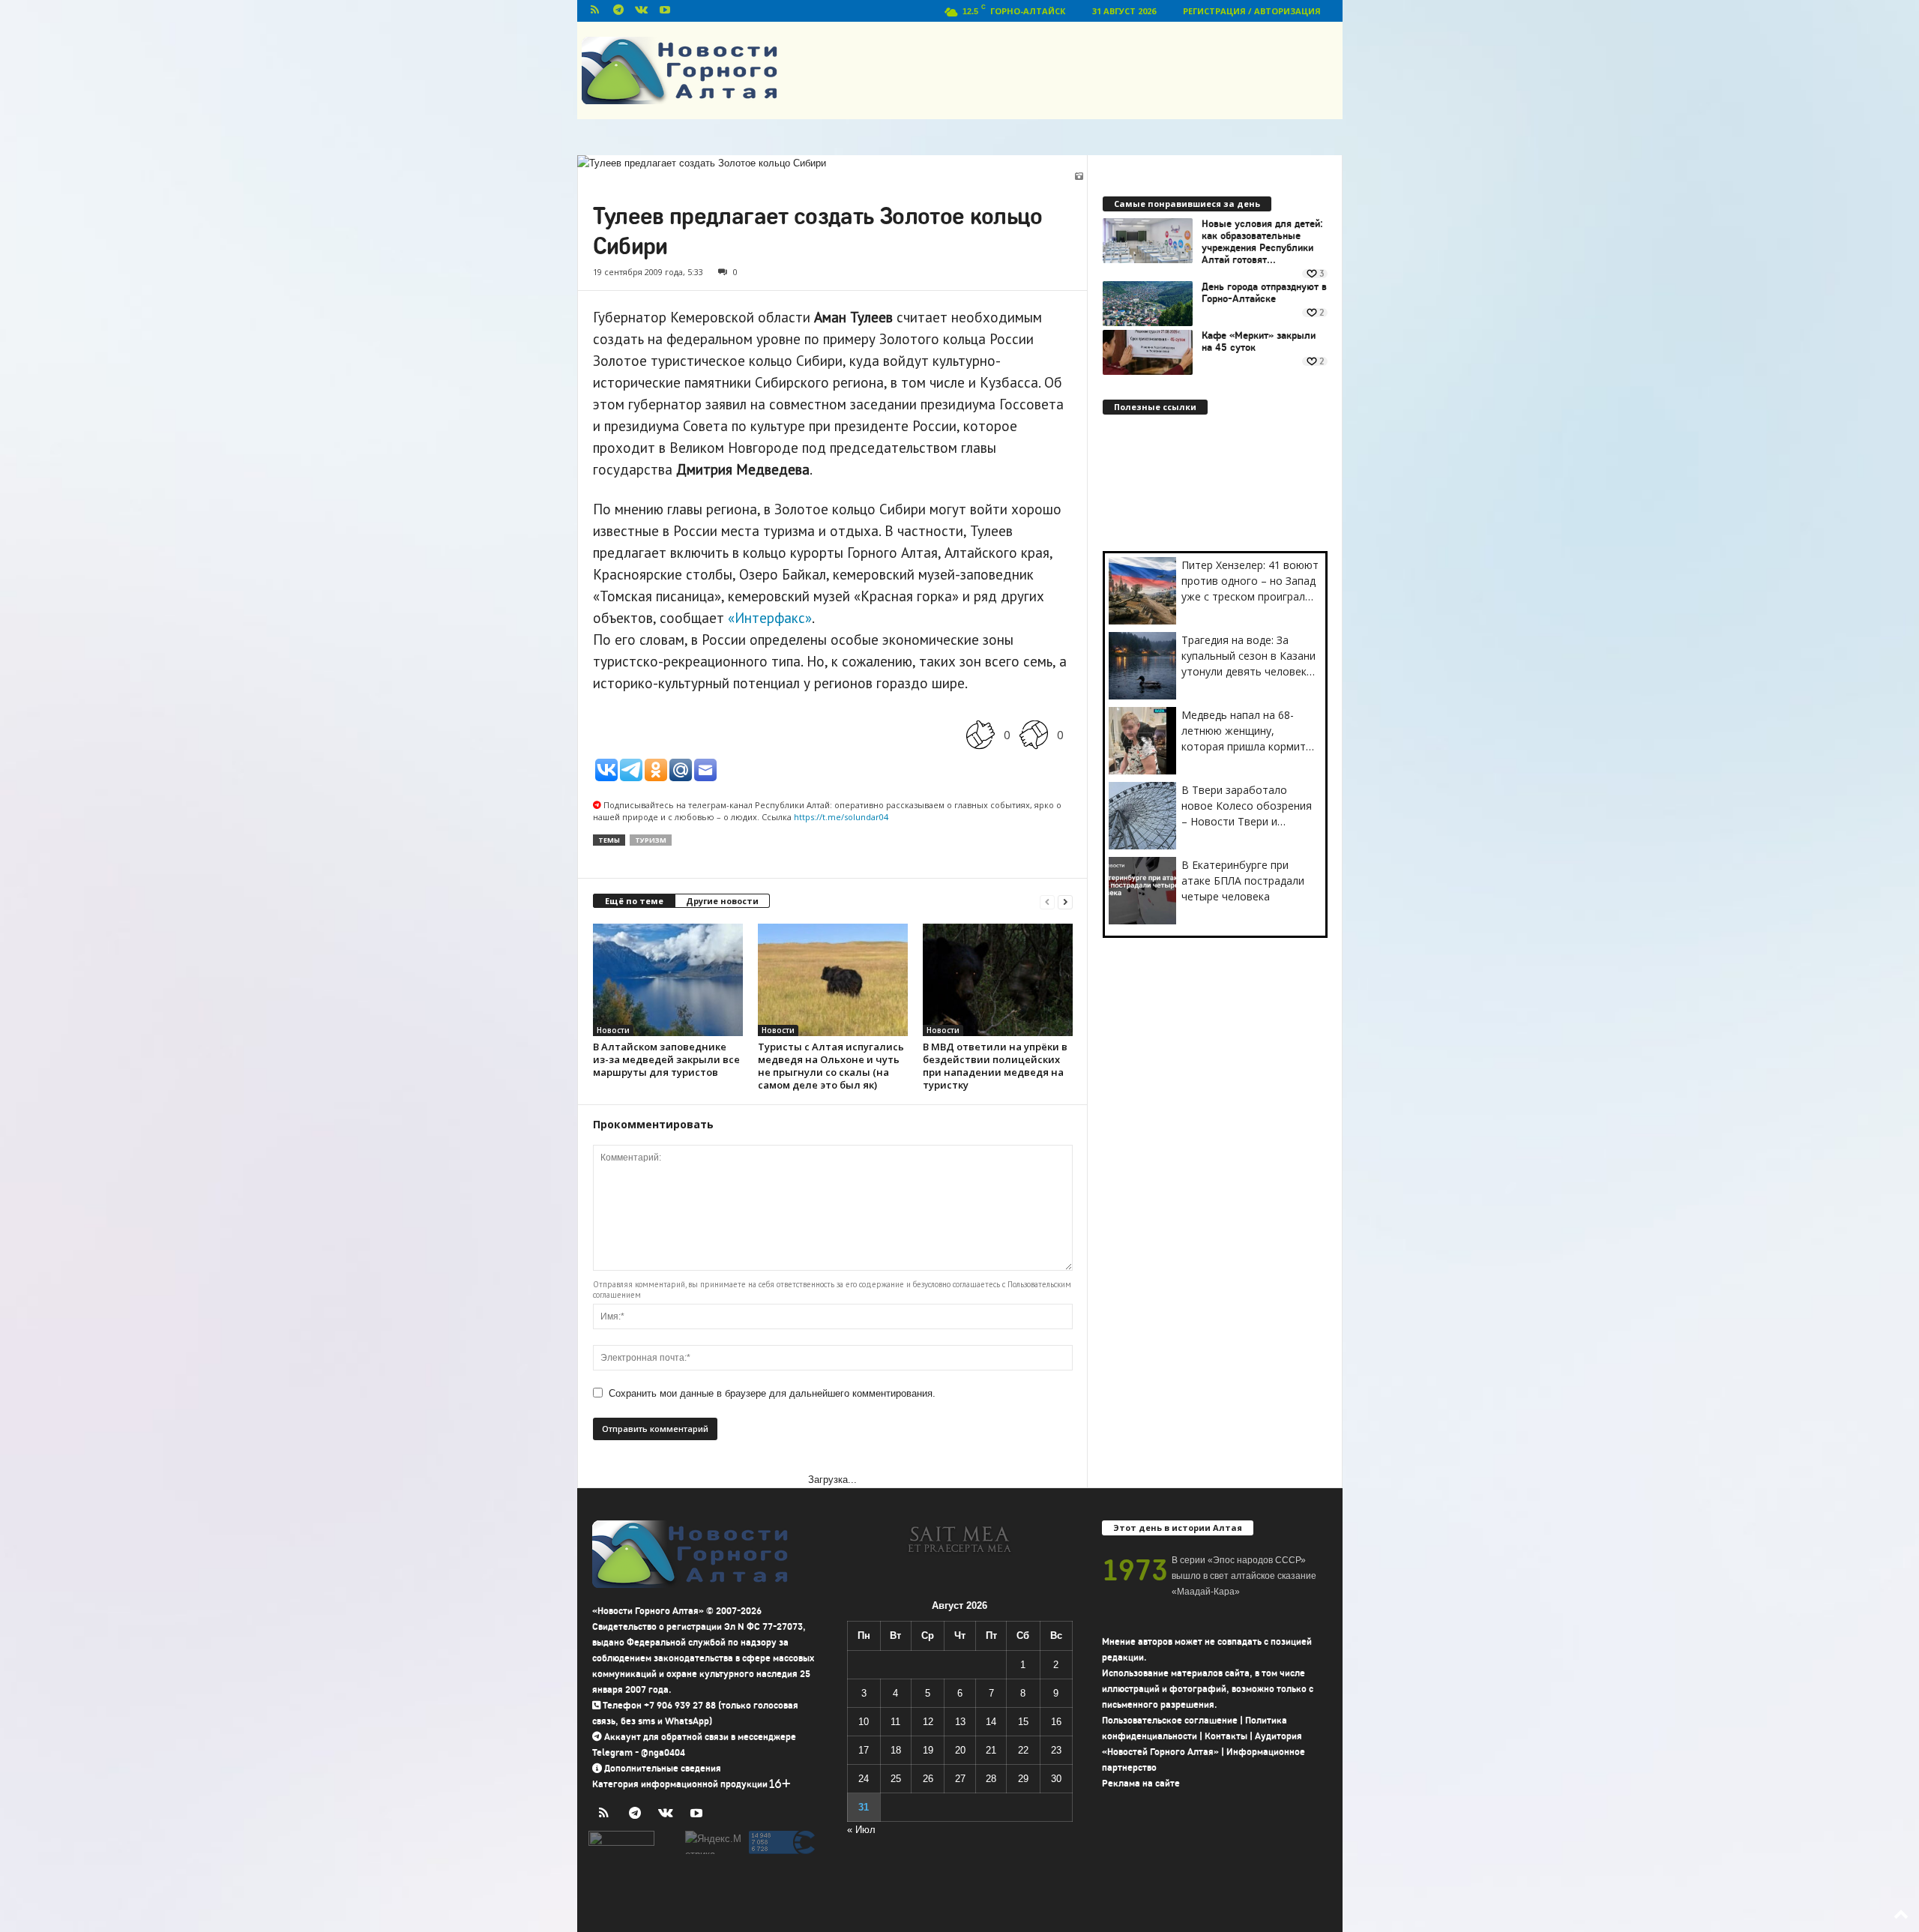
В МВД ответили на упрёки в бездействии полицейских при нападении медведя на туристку (995, 1066)
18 (896, 1750)
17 (864, 1750)
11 (895, 1722)
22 (1023, 1750)
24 (864, 1779)
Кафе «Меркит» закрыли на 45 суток (1259, 342)
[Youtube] (665, 11)
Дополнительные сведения (663, 1768)
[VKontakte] (642, 11)
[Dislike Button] (1034, 734)
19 (928, 1750)
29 (1023, 1779)
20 (960, 1750)
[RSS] (595, 11)
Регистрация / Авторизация (1252, 11)
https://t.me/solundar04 (841, 817)
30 (1056, 1779)
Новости (613, 1030)
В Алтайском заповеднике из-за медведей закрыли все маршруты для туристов (666, 1059)
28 (991, 1779)
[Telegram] (618, 11)
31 (864, 1807)
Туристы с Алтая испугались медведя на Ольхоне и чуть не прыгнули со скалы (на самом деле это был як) (831, 1066)
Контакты (1226, 1736)
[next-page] (1065, 902)
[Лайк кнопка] (980, 734)
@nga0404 (663, 1752)
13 (960, 1722)
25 (896, 1779)
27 (960, 1779)
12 (928, 1722)
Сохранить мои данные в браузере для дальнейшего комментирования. (772, 1393)
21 (991, 1750)
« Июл (861, 1830)
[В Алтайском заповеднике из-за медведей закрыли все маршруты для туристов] (668, 980)
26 (928, 1779)
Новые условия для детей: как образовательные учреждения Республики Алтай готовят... (1262, 242)
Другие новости (722, 901)
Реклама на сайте (1141, 1783)
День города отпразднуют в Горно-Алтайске (1264, 293)
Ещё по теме (634, 901)
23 (1056, 1750)
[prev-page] (1047, 902)
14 (991, 1722)
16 (1056, 1722)
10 (864, 1722)
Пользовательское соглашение (1170, 1720)
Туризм (651, 840)
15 (1023, 1722)
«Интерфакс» (770, 618)
